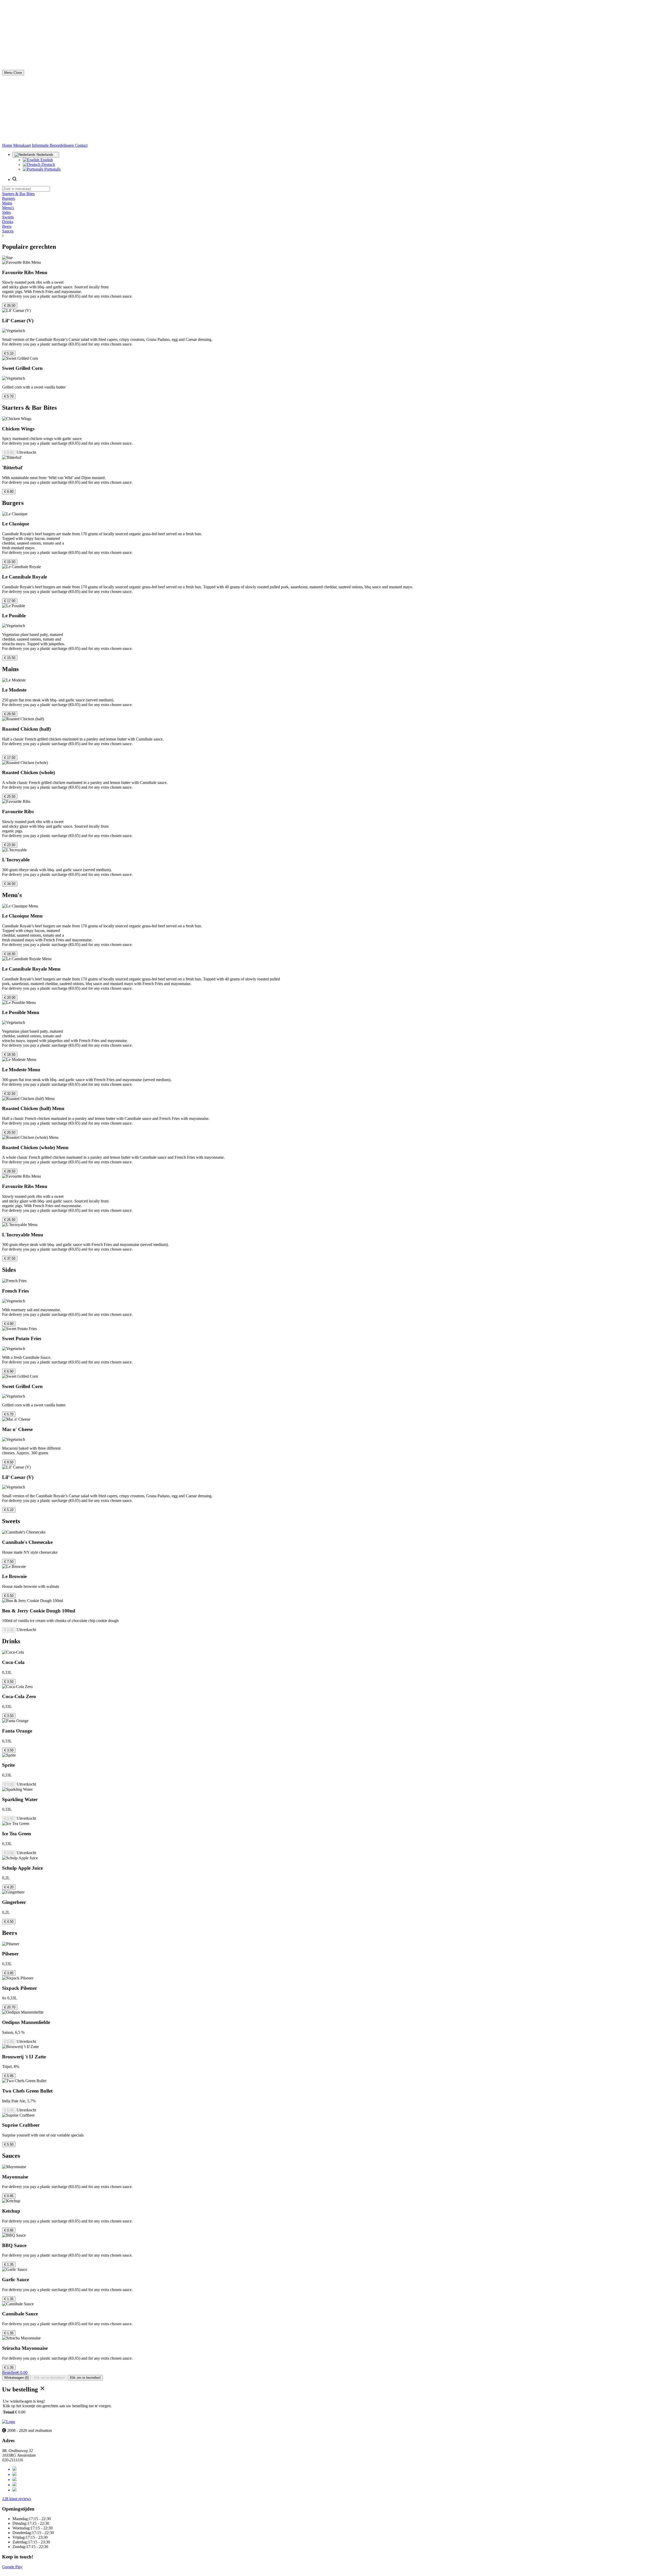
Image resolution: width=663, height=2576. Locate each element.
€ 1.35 (9, 2265)
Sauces (8, 231)
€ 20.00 (10, 998)
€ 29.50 (10, 714)
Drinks (8, 222)
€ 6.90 (9, 1371)
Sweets (8, 217)
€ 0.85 (9, 2196)
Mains (7, 203)
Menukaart (22, 145)
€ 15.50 (10, 562)
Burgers (9, 198)
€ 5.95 (9, 2042)
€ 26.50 (10, 306)
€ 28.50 (10, 1171)
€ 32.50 (10, 1094)
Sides (6, 212)
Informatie (41, 145)
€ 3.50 (9, 1682)
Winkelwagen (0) (16, 2378)
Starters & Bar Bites (18, 194)
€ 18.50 (10, 954)
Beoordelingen (62, 145)
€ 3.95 (9, 1630)
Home (8, 145)
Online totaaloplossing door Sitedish (32, 2571)
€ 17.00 (10, 601)
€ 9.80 (9, 453)
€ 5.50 (9, 1596)
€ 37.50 (10, 1258)
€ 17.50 (10, 758)
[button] (331, 236)
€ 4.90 (9, 1324)
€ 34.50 (10, 884)
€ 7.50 (9, 1562)
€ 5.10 (9, 353)
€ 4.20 (9, 1887)
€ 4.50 (9, 1922)
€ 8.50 (9, 1462)
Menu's (8, 208)
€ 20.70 (10, 2007)
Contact (81, 145)
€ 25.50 (10, 797)
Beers (7, 226)
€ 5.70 (9, 396)
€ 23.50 (10, 845)
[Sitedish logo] (9, 2422)
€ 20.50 (10, 1132)
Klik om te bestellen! (49, 2378)
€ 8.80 (9, 492)
